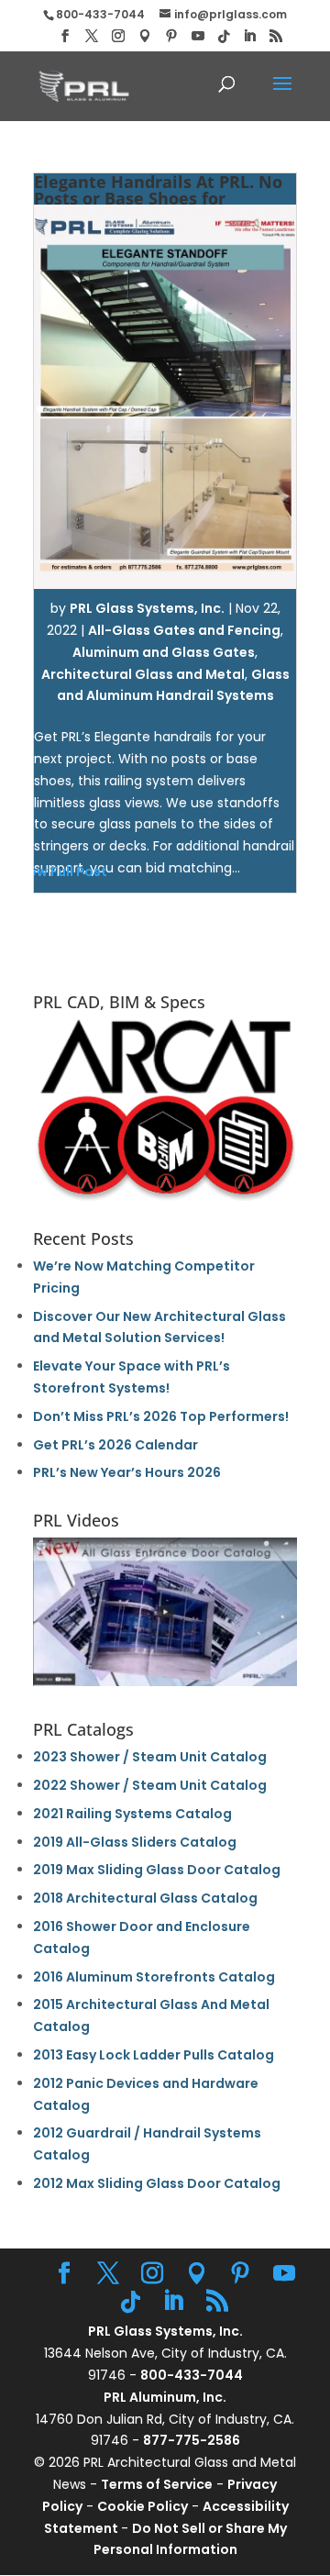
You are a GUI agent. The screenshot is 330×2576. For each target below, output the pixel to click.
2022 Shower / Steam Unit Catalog (150, 1785)
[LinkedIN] (249, 36)
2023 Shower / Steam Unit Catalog (150, 1757)
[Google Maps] (145, 36)
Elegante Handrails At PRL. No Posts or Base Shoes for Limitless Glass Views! (158, 198)
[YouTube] (198, 36)
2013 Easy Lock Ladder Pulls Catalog (154, 2055)
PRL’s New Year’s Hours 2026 (127, 1472)
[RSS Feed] (276, 36)
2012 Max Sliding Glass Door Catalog (157, 2183)
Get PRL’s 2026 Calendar (115, 1445)
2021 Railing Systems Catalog (132, 1814)
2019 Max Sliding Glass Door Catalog (157, 1870)
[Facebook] (65, 36)
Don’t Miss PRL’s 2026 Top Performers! (161, 1416)
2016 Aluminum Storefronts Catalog (154, 1977)
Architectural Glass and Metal (143, 674)
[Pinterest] (171, 36)
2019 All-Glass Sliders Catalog (135, 1842)
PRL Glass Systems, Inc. (147, 608)
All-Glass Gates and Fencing (184, 630)
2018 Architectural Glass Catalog (145, 1898)
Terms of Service (157, 2484)
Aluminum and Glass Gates (164, 652)
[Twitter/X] (92, 36)
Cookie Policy (143, 2506)
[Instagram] (118, 36)
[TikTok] (224, 37)
